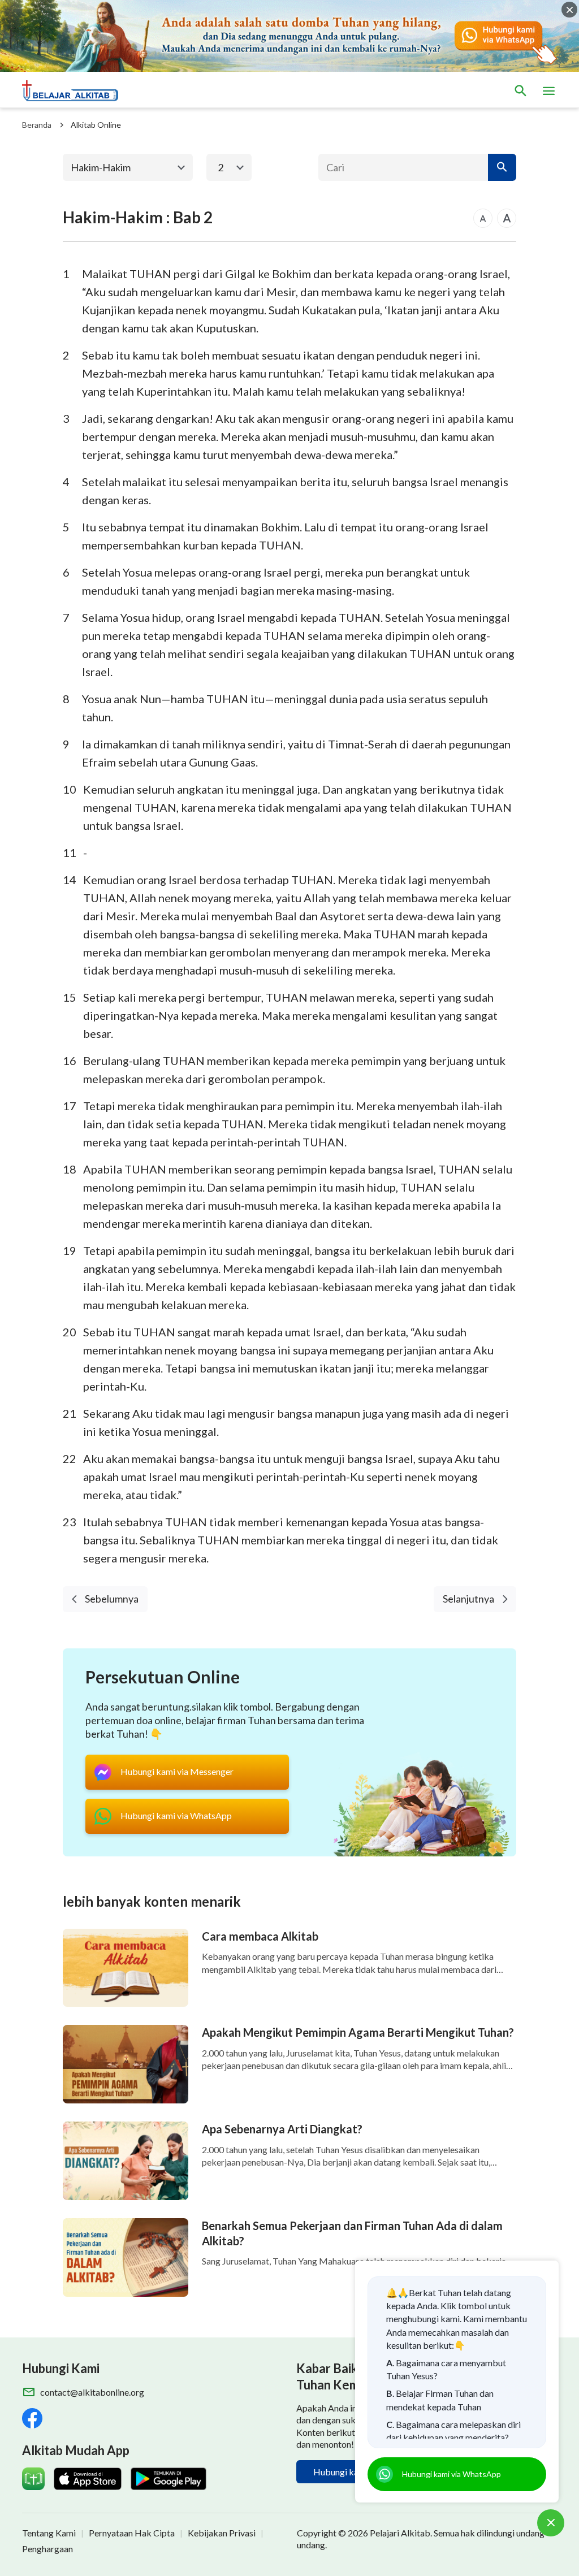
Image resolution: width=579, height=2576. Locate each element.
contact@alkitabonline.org (92, 2392)
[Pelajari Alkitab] (75, 91)
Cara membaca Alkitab (260, 1936)
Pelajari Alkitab (400, 2533)
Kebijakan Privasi (222, 2533)
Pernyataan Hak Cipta (132, 2533)
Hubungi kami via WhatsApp (451, 2474)
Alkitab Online (96, 125)
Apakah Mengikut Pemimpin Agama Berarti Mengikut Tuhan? (358, 2032)
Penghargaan (47, 2549)
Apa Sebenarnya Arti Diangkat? (282, 2129)
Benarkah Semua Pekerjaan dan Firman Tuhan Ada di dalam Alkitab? (352, 2233)
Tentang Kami (49, 2533)
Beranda (37, 125)
